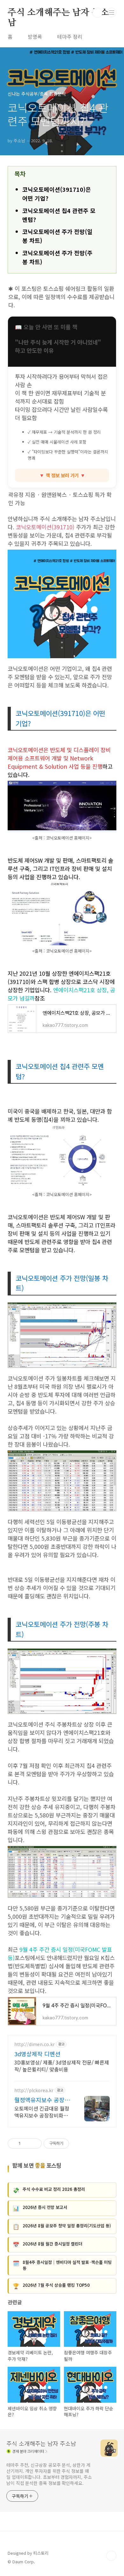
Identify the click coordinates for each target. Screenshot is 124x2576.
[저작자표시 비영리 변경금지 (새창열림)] (78, 2144)
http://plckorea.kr (34, 2090)
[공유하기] (27, 2144)
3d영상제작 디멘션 (37, 2054)
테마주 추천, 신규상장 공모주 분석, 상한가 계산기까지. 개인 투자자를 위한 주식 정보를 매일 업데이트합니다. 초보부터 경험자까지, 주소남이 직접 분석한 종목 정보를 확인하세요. (49, 2474)
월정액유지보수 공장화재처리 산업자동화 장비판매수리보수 (43, 2100)
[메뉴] (112, 12)
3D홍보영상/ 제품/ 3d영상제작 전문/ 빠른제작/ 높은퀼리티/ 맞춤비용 (62, 2066)
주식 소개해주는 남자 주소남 (58, 13)
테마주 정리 (70, 37)
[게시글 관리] (34, 2144)
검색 (97, 13)
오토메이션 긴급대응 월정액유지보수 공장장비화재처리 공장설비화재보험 (42, 2112)
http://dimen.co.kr (34, 2044)
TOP (111, 2556)
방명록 (35, 37)
